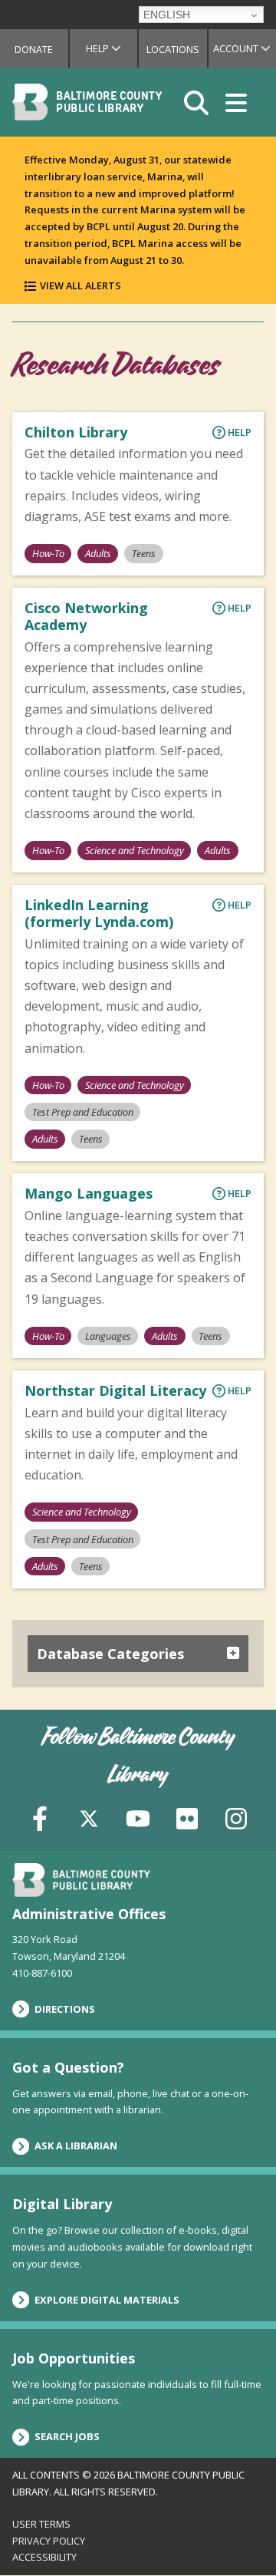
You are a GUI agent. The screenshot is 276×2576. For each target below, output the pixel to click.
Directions (65, 2009)
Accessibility (44, 2557)
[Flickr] (187, 1817)
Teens (144, 553)
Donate (34, 49)
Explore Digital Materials (107, 2300)
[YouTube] (138, 1817)
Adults (98, 553)
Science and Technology (135, 850)
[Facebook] (40, 1817)
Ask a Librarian (76, 2146)
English (167, 15)
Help (112, 48)
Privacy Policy (49, 2541)
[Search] (196, 102)
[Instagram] (236, 1817)
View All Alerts (80, 285)
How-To (48, 553)
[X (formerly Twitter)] (89, 1817)
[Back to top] (238, 2535)
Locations (173, 49)
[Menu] (236, 102)
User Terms (41, 2524)
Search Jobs (67, 2436)
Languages (108, 1336)
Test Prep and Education (83, 1112)
